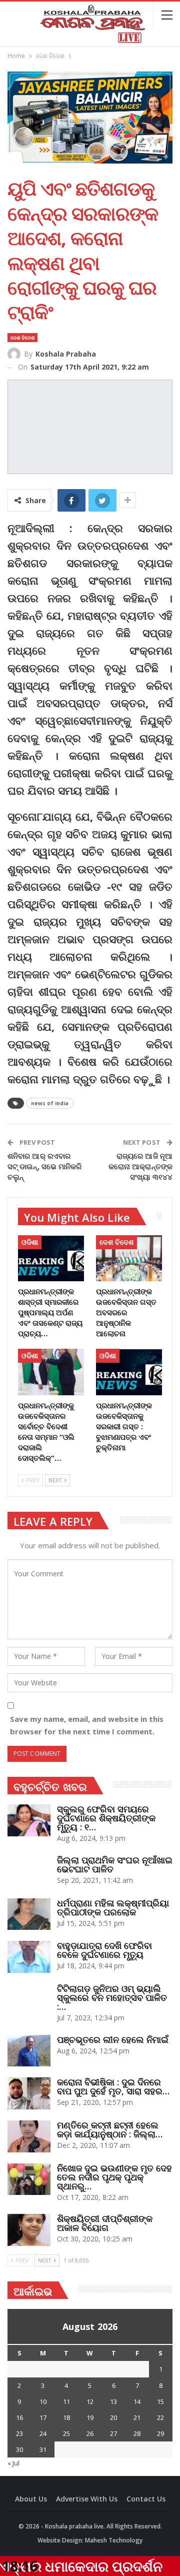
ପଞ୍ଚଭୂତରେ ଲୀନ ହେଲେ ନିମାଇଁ (113, 2039)
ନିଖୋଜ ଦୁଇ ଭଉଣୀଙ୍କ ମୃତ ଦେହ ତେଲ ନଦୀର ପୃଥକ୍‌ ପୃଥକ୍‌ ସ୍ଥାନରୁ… (114, 2177)
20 (113, 2417)
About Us (31, 2499)
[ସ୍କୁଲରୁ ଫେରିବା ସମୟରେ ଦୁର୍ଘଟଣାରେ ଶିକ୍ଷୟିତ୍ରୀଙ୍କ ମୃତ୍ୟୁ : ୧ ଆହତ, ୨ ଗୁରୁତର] (29, 1820)
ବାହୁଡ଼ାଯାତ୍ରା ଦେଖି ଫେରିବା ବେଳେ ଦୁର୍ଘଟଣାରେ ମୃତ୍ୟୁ (104, 1950)
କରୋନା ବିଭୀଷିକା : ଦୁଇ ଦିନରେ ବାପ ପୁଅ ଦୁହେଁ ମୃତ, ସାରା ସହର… (113, 2086)
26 (90, 2433)
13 (113, 2401)
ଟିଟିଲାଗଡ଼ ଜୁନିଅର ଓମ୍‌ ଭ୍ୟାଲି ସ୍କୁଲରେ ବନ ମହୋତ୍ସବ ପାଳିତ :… (112, 1997)
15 (160, 2401)
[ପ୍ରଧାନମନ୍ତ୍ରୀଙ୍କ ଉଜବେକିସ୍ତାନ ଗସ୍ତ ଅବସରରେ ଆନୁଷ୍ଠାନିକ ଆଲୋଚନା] (129, 1258)
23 (19, 2433)
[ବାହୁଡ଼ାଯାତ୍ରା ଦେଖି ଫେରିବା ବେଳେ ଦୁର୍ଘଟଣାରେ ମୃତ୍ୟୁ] (29, 1957)
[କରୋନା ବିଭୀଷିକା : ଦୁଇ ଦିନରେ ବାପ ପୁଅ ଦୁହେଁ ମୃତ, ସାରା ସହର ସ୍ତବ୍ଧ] (29, 2093)
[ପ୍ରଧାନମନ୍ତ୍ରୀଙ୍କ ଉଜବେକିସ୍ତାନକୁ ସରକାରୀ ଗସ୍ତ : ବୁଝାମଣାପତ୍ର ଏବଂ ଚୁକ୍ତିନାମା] (129, 1372)
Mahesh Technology (114, 2540)
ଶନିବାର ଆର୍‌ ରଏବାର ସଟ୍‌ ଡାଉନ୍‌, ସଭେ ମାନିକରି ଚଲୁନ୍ (45, 1166)
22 (160, 2417)
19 (90, 2417)
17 (43, 2417)
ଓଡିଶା (30, 1242)
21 (137, 2417)
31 (43, 2449)
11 (66, 2401)
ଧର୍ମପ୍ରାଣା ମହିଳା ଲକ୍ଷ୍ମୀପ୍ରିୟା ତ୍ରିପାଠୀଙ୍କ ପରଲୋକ (113, 1907)
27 (113, 2433)
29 (160, 2433)
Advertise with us (87, 2499)
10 (43, 2401)
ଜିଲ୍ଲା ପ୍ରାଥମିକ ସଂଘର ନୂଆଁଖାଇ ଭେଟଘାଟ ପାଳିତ (115, 1864)
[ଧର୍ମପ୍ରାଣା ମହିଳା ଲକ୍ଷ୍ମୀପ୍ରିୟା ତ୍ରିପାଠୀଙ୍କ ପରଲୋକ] (29, 1914)
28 (137, 2433)
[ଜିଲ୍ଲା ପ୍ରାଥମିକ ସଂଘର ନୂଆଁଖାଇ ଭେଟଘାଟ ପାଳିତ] (29, 1871)
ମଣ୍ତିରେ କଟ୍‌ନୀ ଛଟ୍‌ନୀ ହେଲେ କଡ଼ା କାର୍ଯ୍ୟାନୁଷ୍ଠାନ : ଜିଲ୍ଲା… (110, 2129)
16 (19, 2417)
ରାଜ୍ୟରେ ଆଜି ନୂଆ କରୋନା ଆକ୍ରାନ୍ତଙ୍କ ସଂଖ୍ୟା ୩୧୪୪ (140, 1166)
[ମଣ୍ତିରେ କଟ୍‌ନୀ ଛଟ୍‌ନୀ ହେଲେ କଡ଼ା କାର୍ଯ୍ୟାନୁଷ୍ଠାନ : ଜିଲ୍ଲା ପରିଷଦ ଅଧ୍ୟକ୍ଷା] (29, 2136)
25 (66, 2433)
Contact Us (146, 2499)
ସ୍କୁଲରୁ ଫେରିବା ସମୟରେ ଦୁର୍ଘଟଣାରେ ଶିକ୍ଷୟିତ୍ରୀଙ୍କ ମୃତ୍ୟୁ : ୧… (106, 1818)
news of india (50, 1103)
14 (137, 2401)
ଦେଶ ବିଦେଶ (22, 338)
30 (19, 2449)
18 (66, 2417)
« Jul (13, 2463)
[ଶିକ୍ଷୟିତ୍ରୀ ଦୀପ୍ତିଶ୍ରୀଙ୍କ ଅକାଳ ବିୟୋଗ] (29, 2230)
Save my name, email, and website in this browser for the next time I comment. (87, 1725)
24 (43, 2433)
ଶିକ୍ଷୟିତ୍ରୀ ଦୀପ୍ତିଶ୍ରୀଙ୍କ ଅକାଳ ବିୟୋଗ (105, 2223)
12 (90, 2401)
